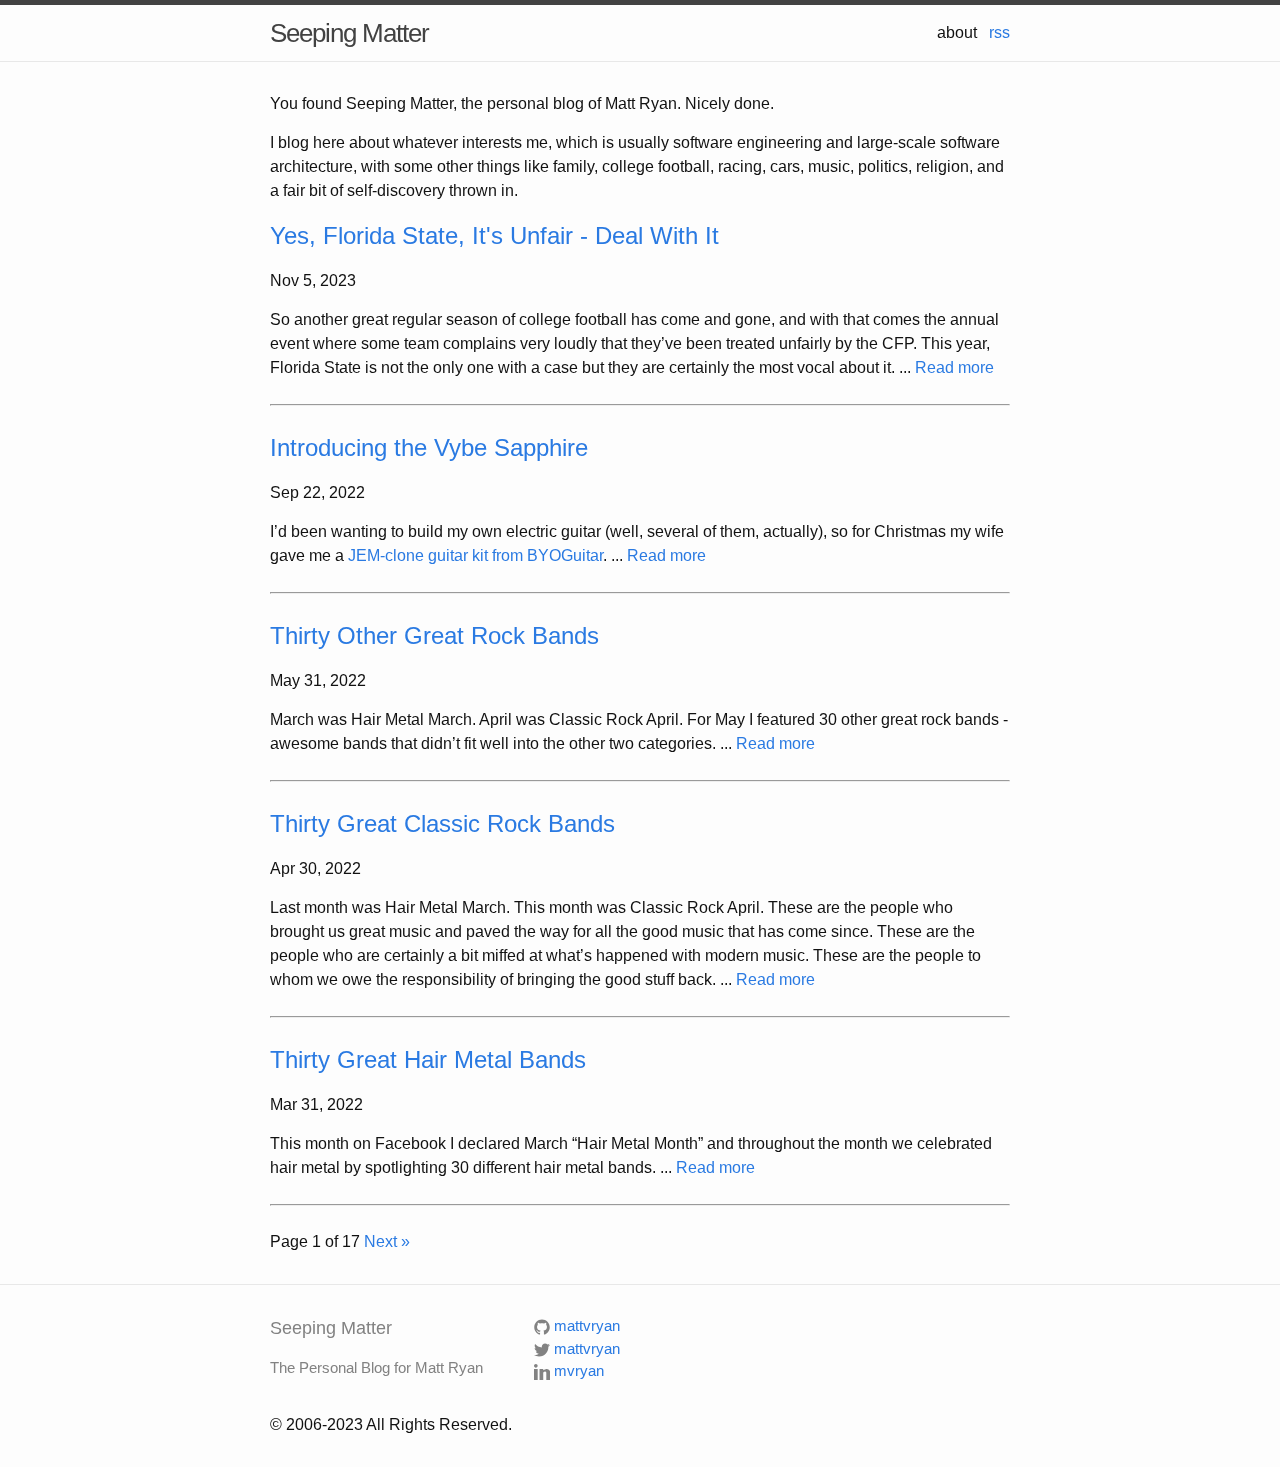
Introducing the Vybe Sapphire (429, 447)
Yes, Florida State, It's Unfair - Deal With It (494, 235)
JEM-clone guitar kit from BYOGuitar (475, 555)
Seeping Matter (349, 33)
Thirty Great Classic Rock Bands (442, 823)
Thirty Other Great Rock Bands (434, 635)
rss (999, 32)
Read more (954, 367)
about (957, 32)
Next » (387, 1241)
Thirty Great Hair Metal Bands (428, 1059)
